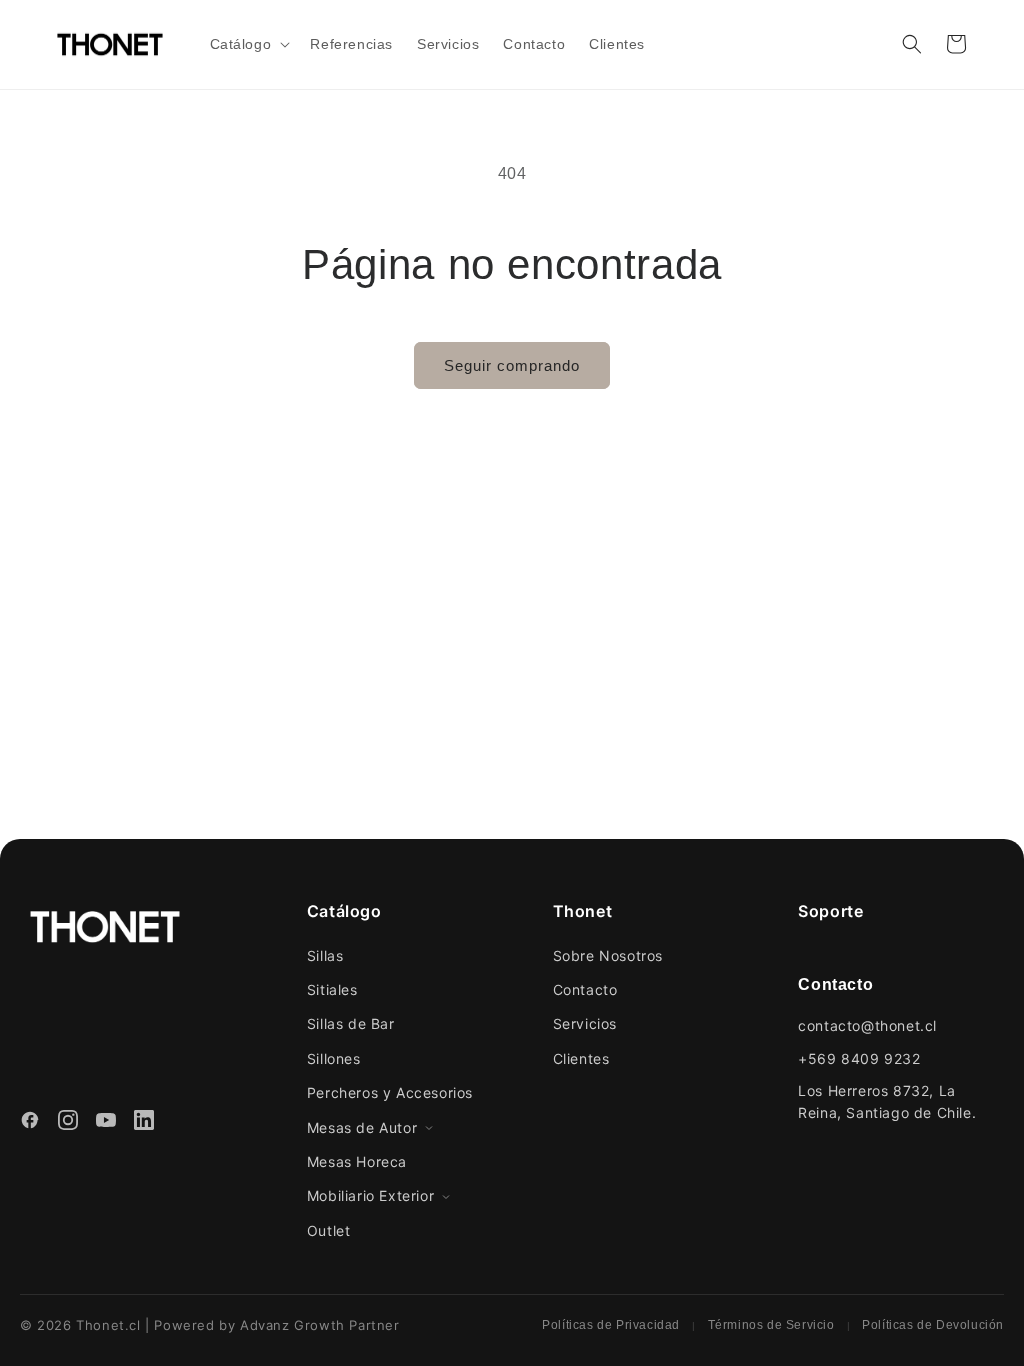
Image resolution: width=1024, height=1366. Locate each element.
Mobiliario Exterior (370, 1195)
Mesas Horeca (357, 1161)
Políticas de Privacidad (611, 1325)
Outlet (329, 1230)
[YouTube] (106, 1123)
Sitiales (332, 989)
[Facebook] (30, 1123)
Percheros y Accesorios (390, 1092)
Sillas (325, 955)
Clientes (581, 1058)
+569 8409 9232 (859, 1058)
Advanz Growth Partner (320, 1325)
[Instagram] (68, 1123)
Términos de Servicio (771, 1325)
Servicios (585, 1023)
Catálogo (344, 911)
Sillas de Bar (351, 1023)
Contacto (585, 989)
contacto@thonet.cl (867, 1025)
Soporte (830, 911)
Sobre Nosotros (608, 955)
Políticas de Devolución (933, 1325)
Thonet (583, 911)
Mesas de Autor (362, 1127)
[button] (248, 44)
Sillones (334, 1058)
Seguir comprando (512, 365)
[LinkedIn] (144, 1123)
